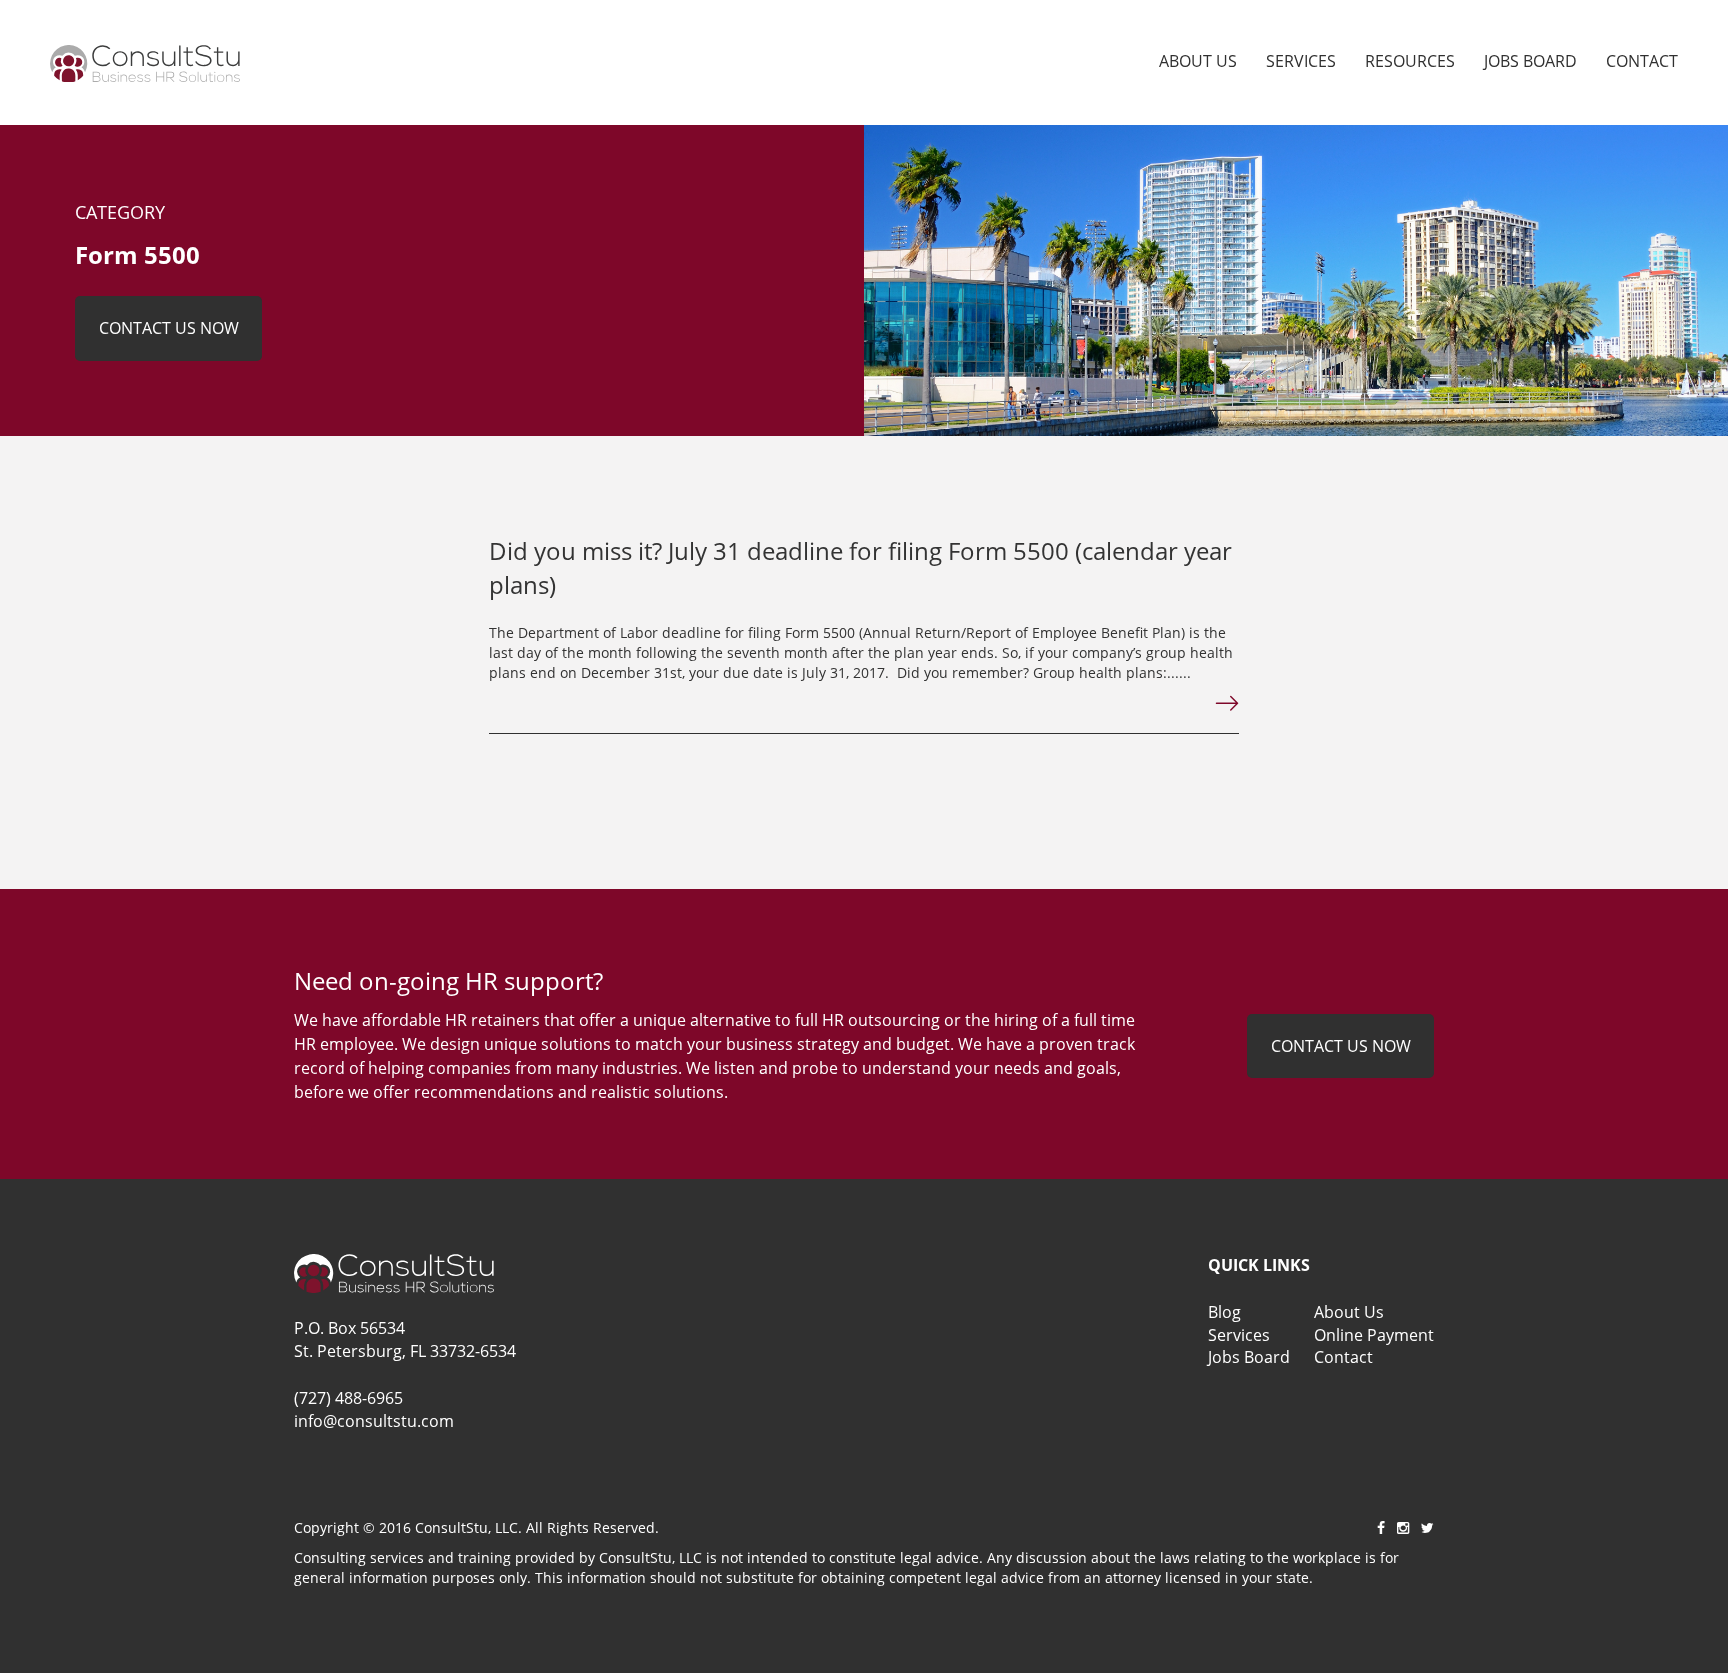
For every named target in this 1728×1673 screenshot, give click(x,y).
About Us (1198, 61)
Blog (1224, 1312)
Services (1301, 61)
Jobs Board (1530, 61)
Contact (1642, 61)
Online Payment (1374, 1335)
